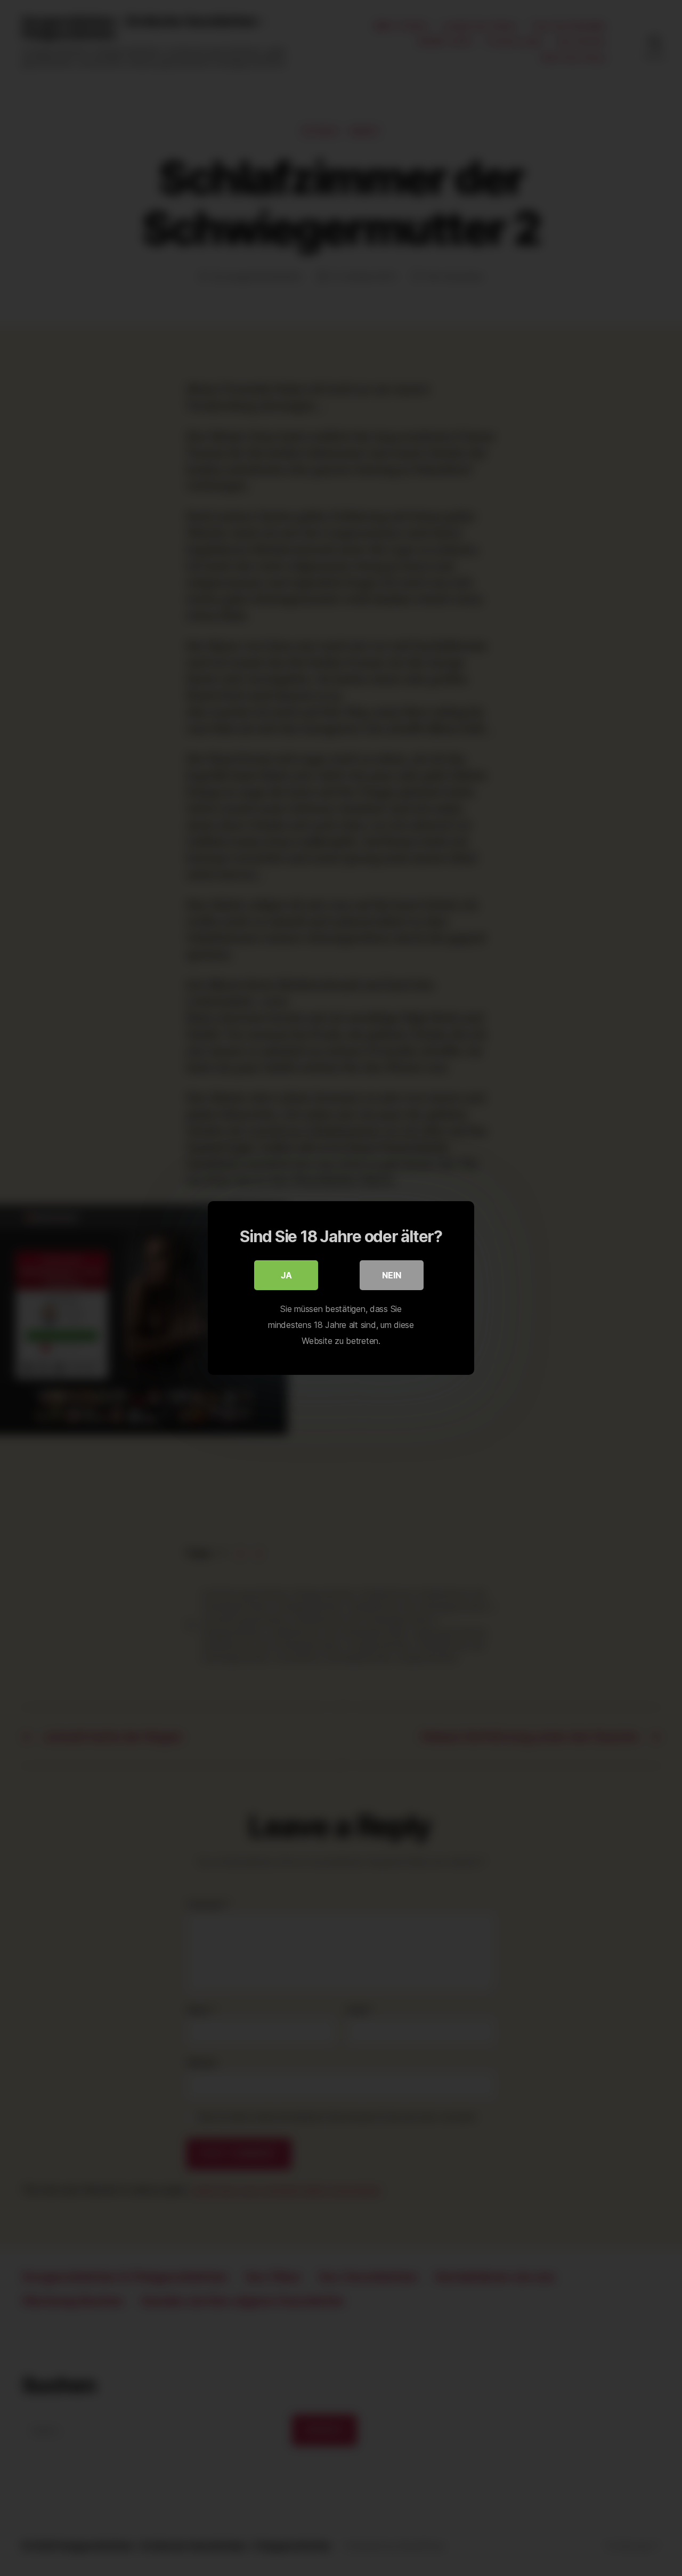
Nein (392, 1275)
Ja (286, 1275)
